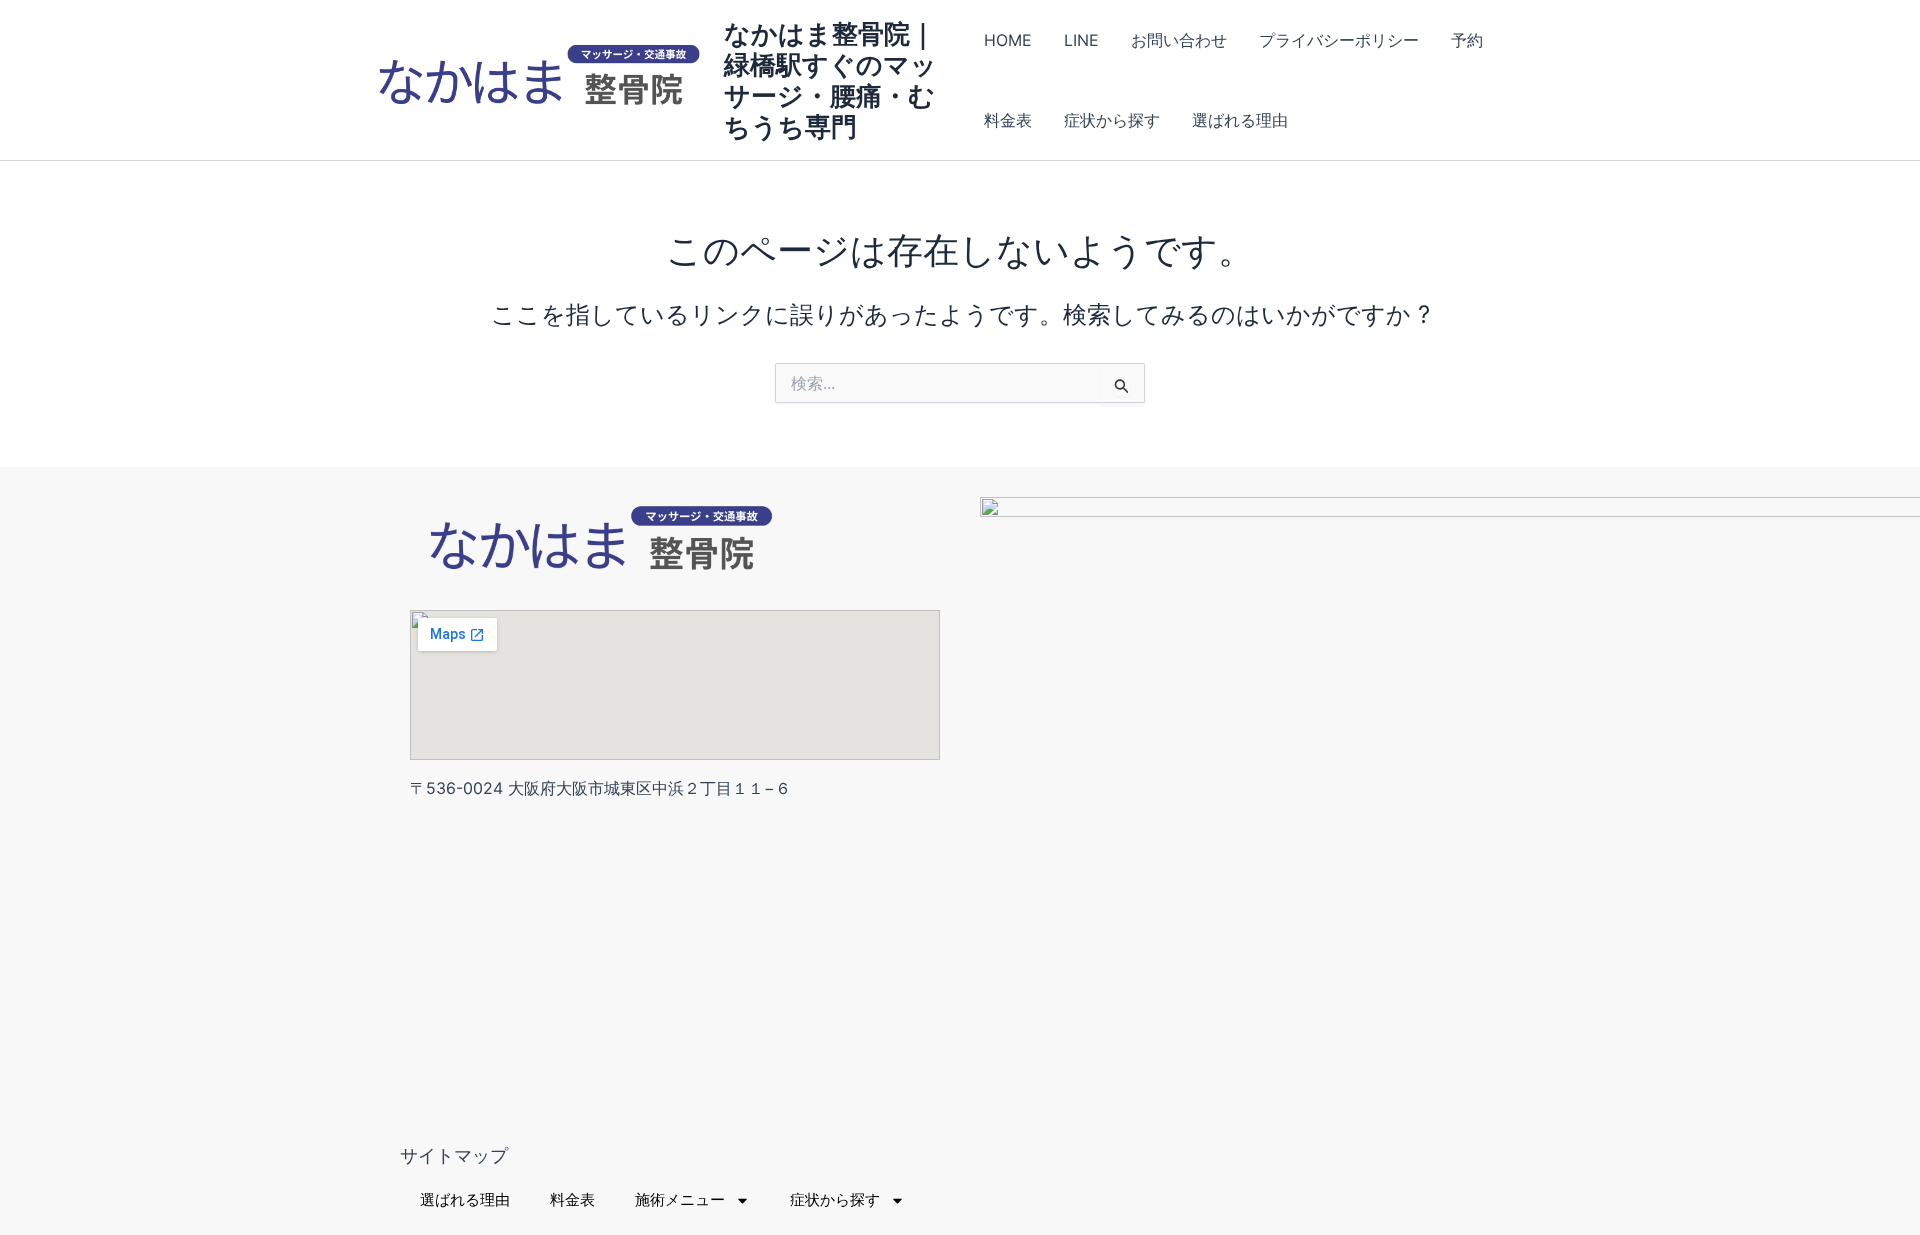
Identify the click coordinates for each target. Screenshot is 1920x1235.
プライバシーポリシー (1339, 40)
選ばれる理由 (1240, 120)
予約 (1467, 40)
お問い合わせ (1179, 40)
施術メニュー (680, 1199)
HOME (1008, 40)
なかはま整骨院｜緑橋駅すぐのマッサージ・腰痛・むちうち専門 (830, 80)
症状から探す (1112, 120)
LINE (1081, 40)
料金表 (1008, 120)
